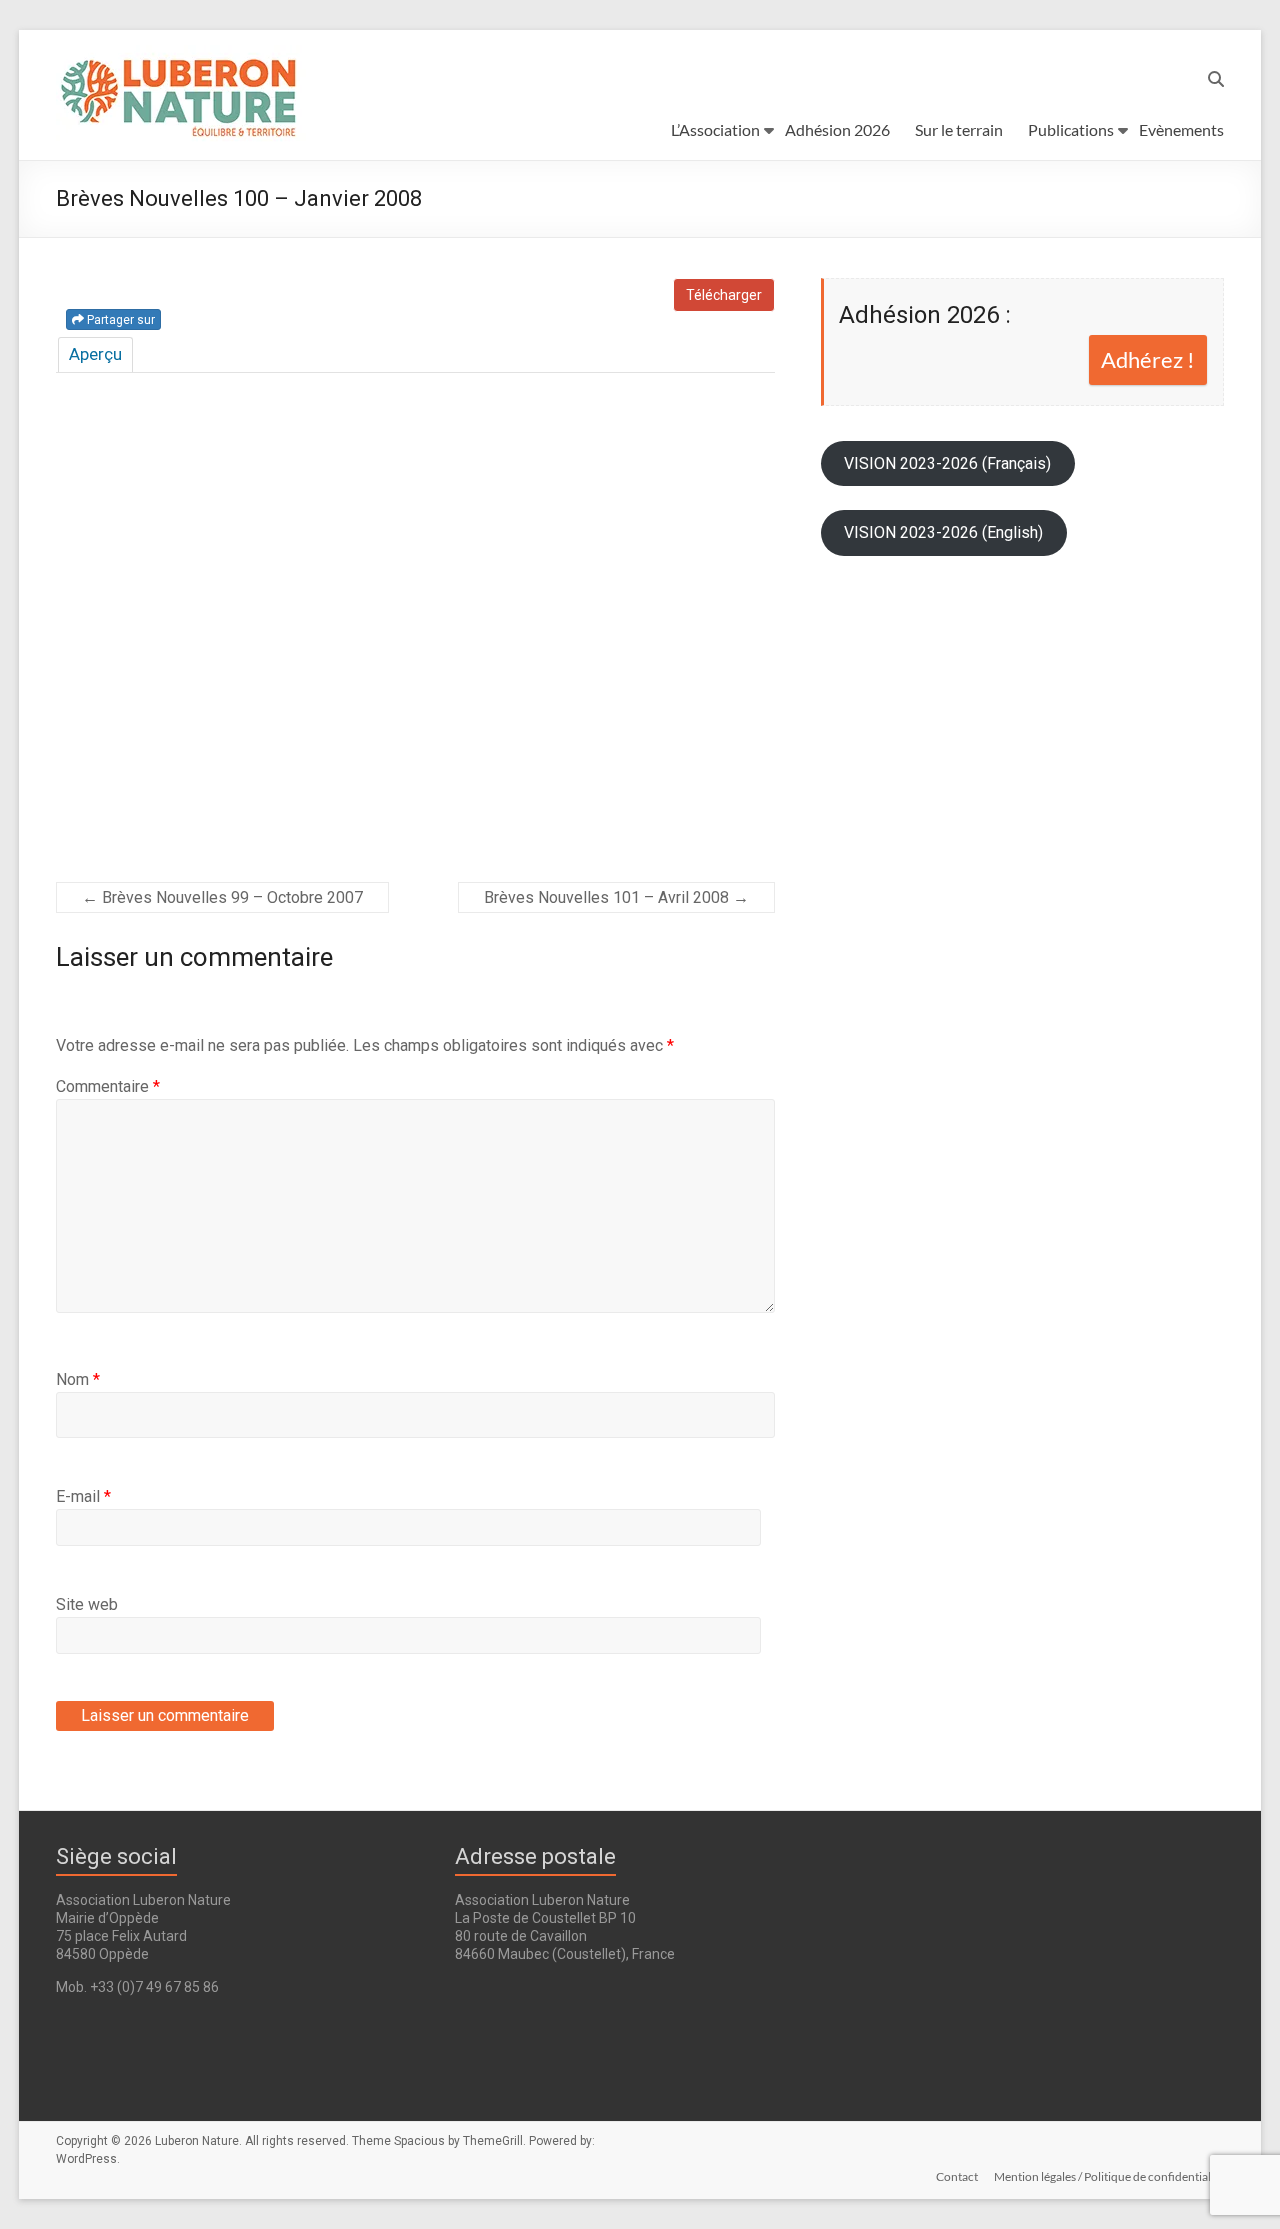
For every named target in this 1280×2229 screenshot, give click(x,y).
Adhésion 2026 (837, 129)
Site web (87, 1604)
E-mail (83, 1496)
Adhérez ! (1148, 359)
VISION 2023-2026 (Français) (947, 463)
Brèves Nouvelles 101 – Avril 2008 (616, 897)
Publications (1071, 129)
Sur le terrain (959, 129)
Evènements (1181, 129)
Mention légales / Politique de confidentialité (1109, 2176)
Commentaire (108, 1086)
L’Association (715, 129)
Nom (78, 1379)
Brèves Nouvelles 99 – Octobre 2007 (222, 897)
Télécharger (724, 295)
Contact (957, 2176)
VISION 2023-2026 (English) (943, 532)
